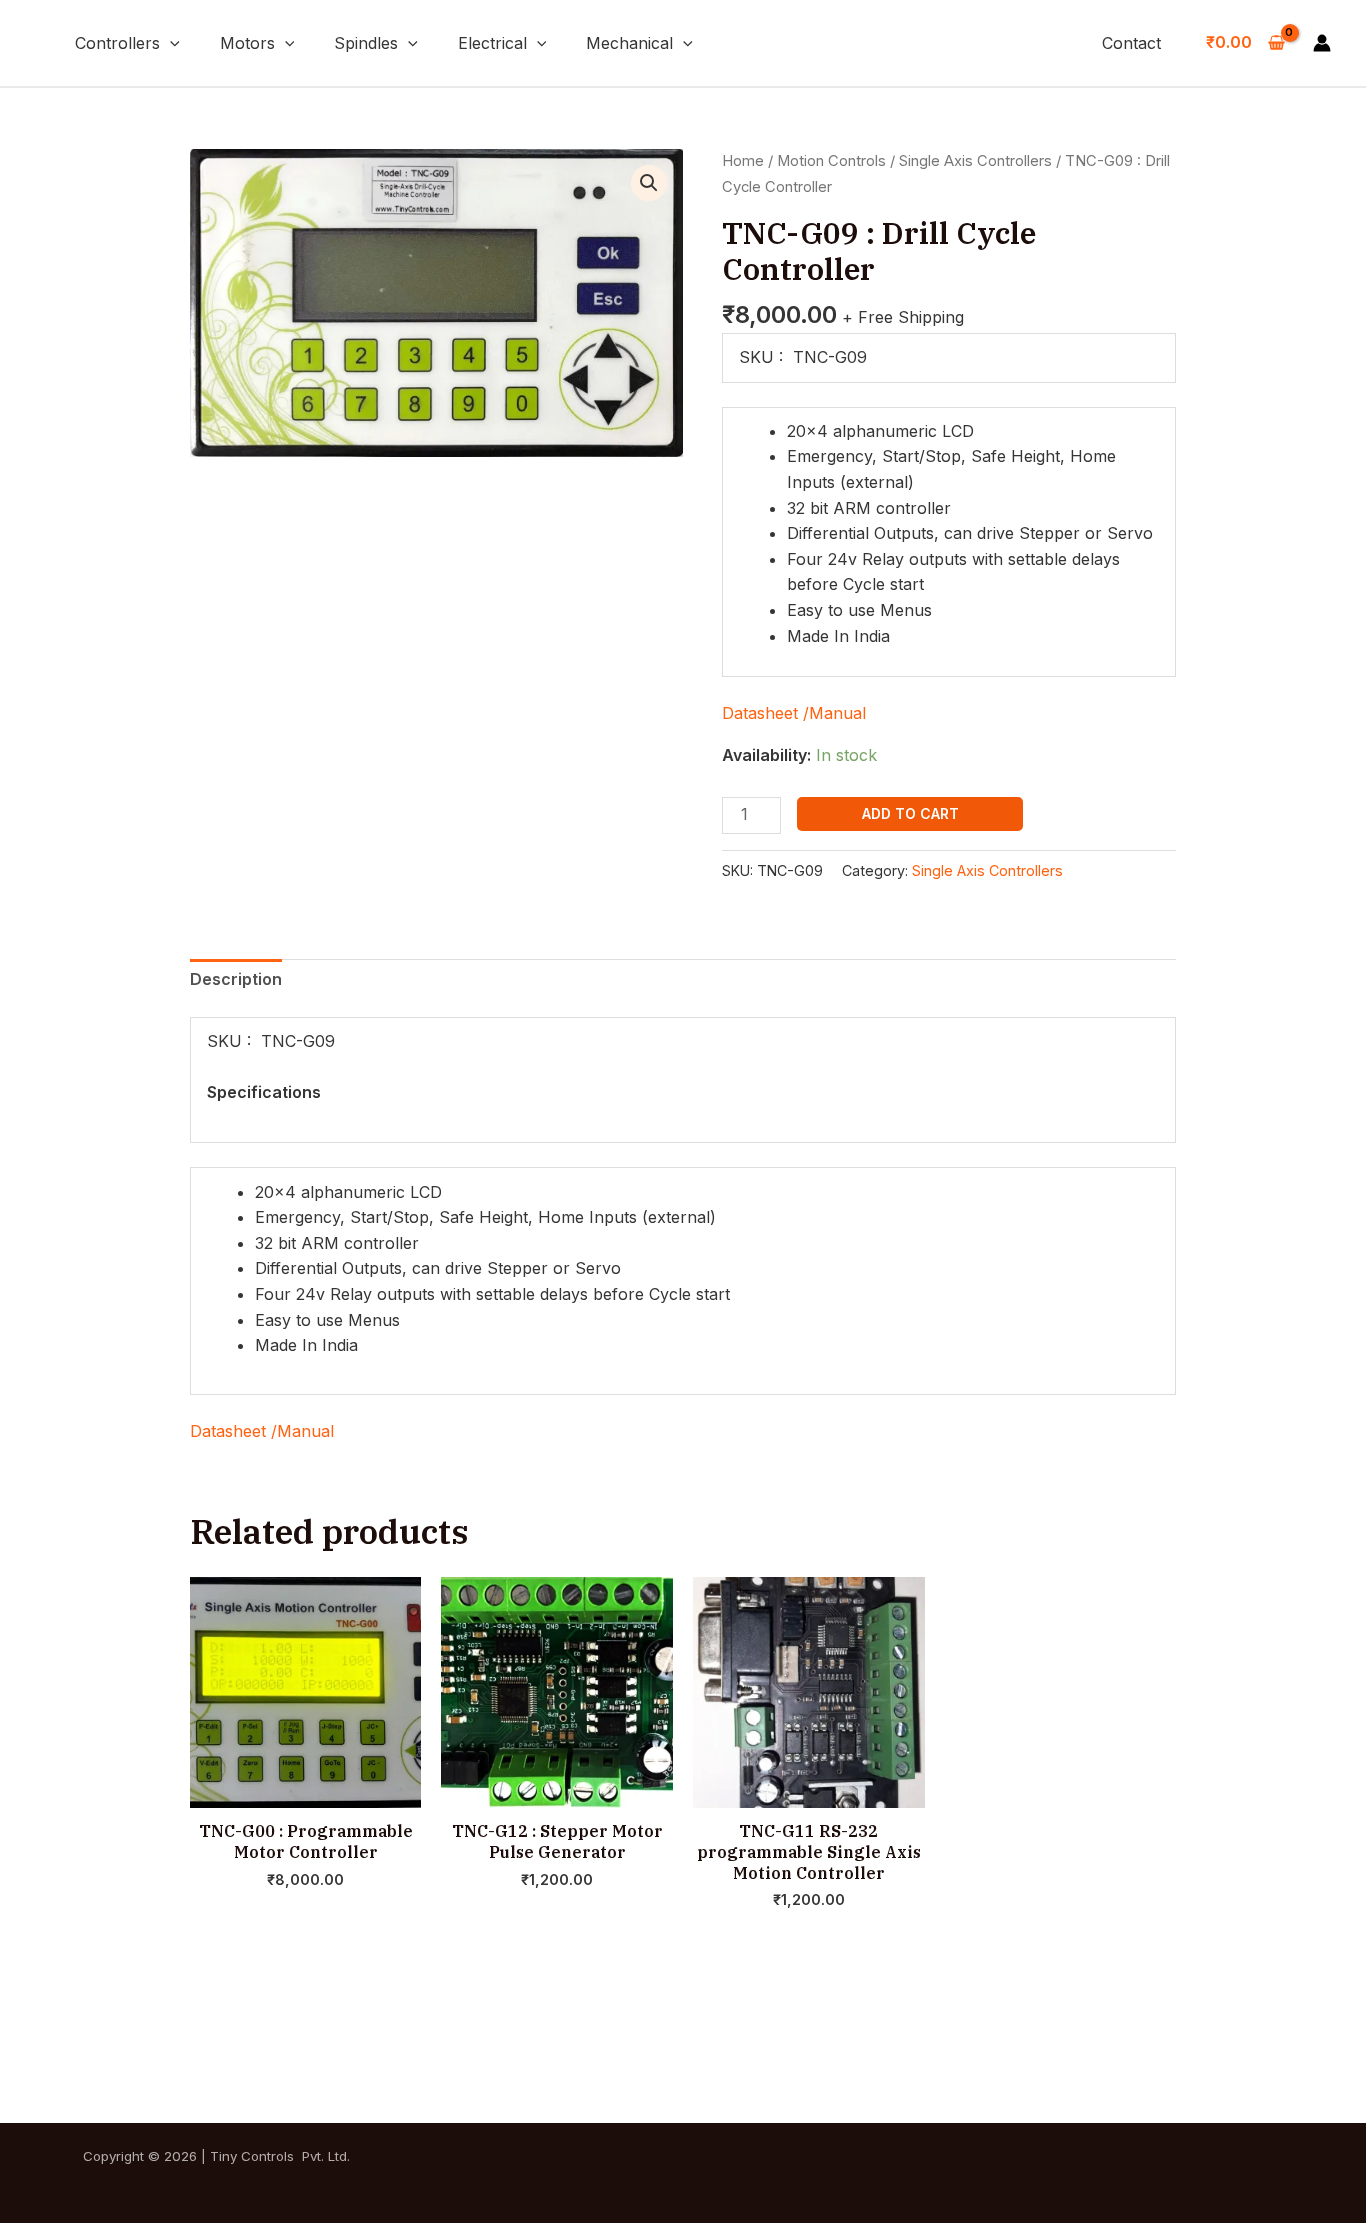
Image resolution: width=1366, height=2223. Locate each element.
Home (743, 161)
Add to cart (910, 813)
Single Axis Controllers (975, 161)
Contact (1131, 43)
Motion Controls (831, 161)
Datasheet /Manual (794, 713)
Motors (247, 43)
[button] (170, 43)
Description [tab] (236, 979)
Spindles (366, 43)
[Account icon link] (1322, 43)
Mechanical (629, 43)
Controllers (117, 43)
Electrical (492, 43)
